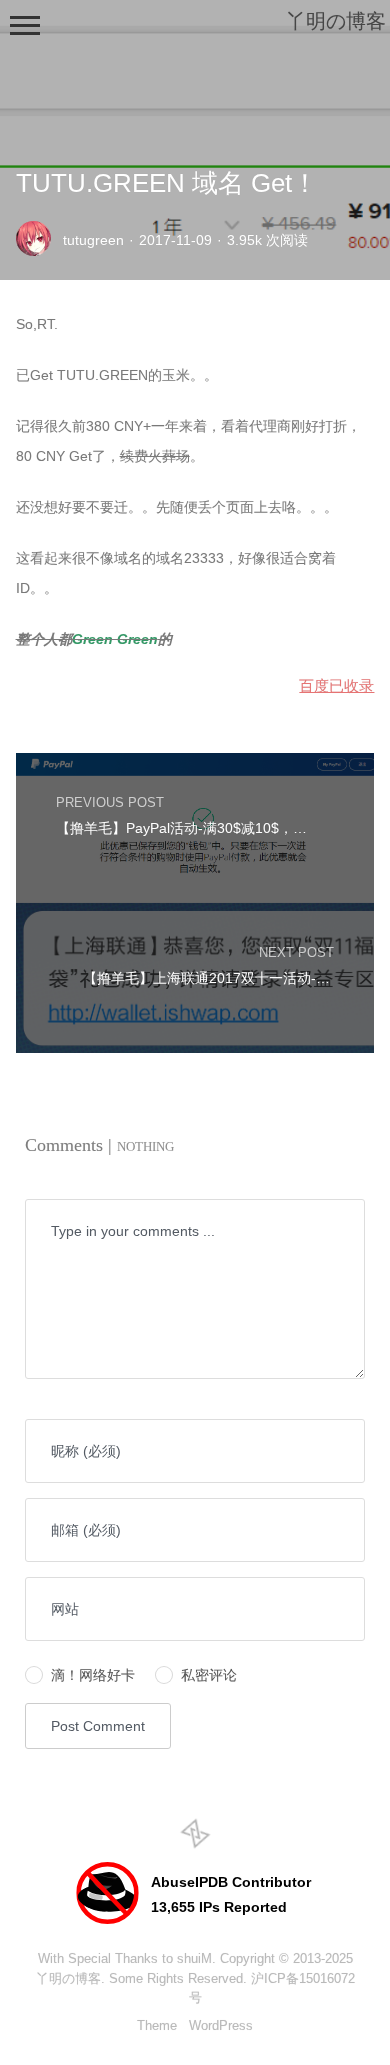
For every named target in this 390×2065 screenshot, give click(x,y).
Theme (157, 2025)
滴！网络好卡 (93, 1675)
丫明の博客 (68, 1978)
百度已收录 (336, 685)
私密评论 (209, 1675)
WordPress (221, 2025)
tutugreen (93, 240)
